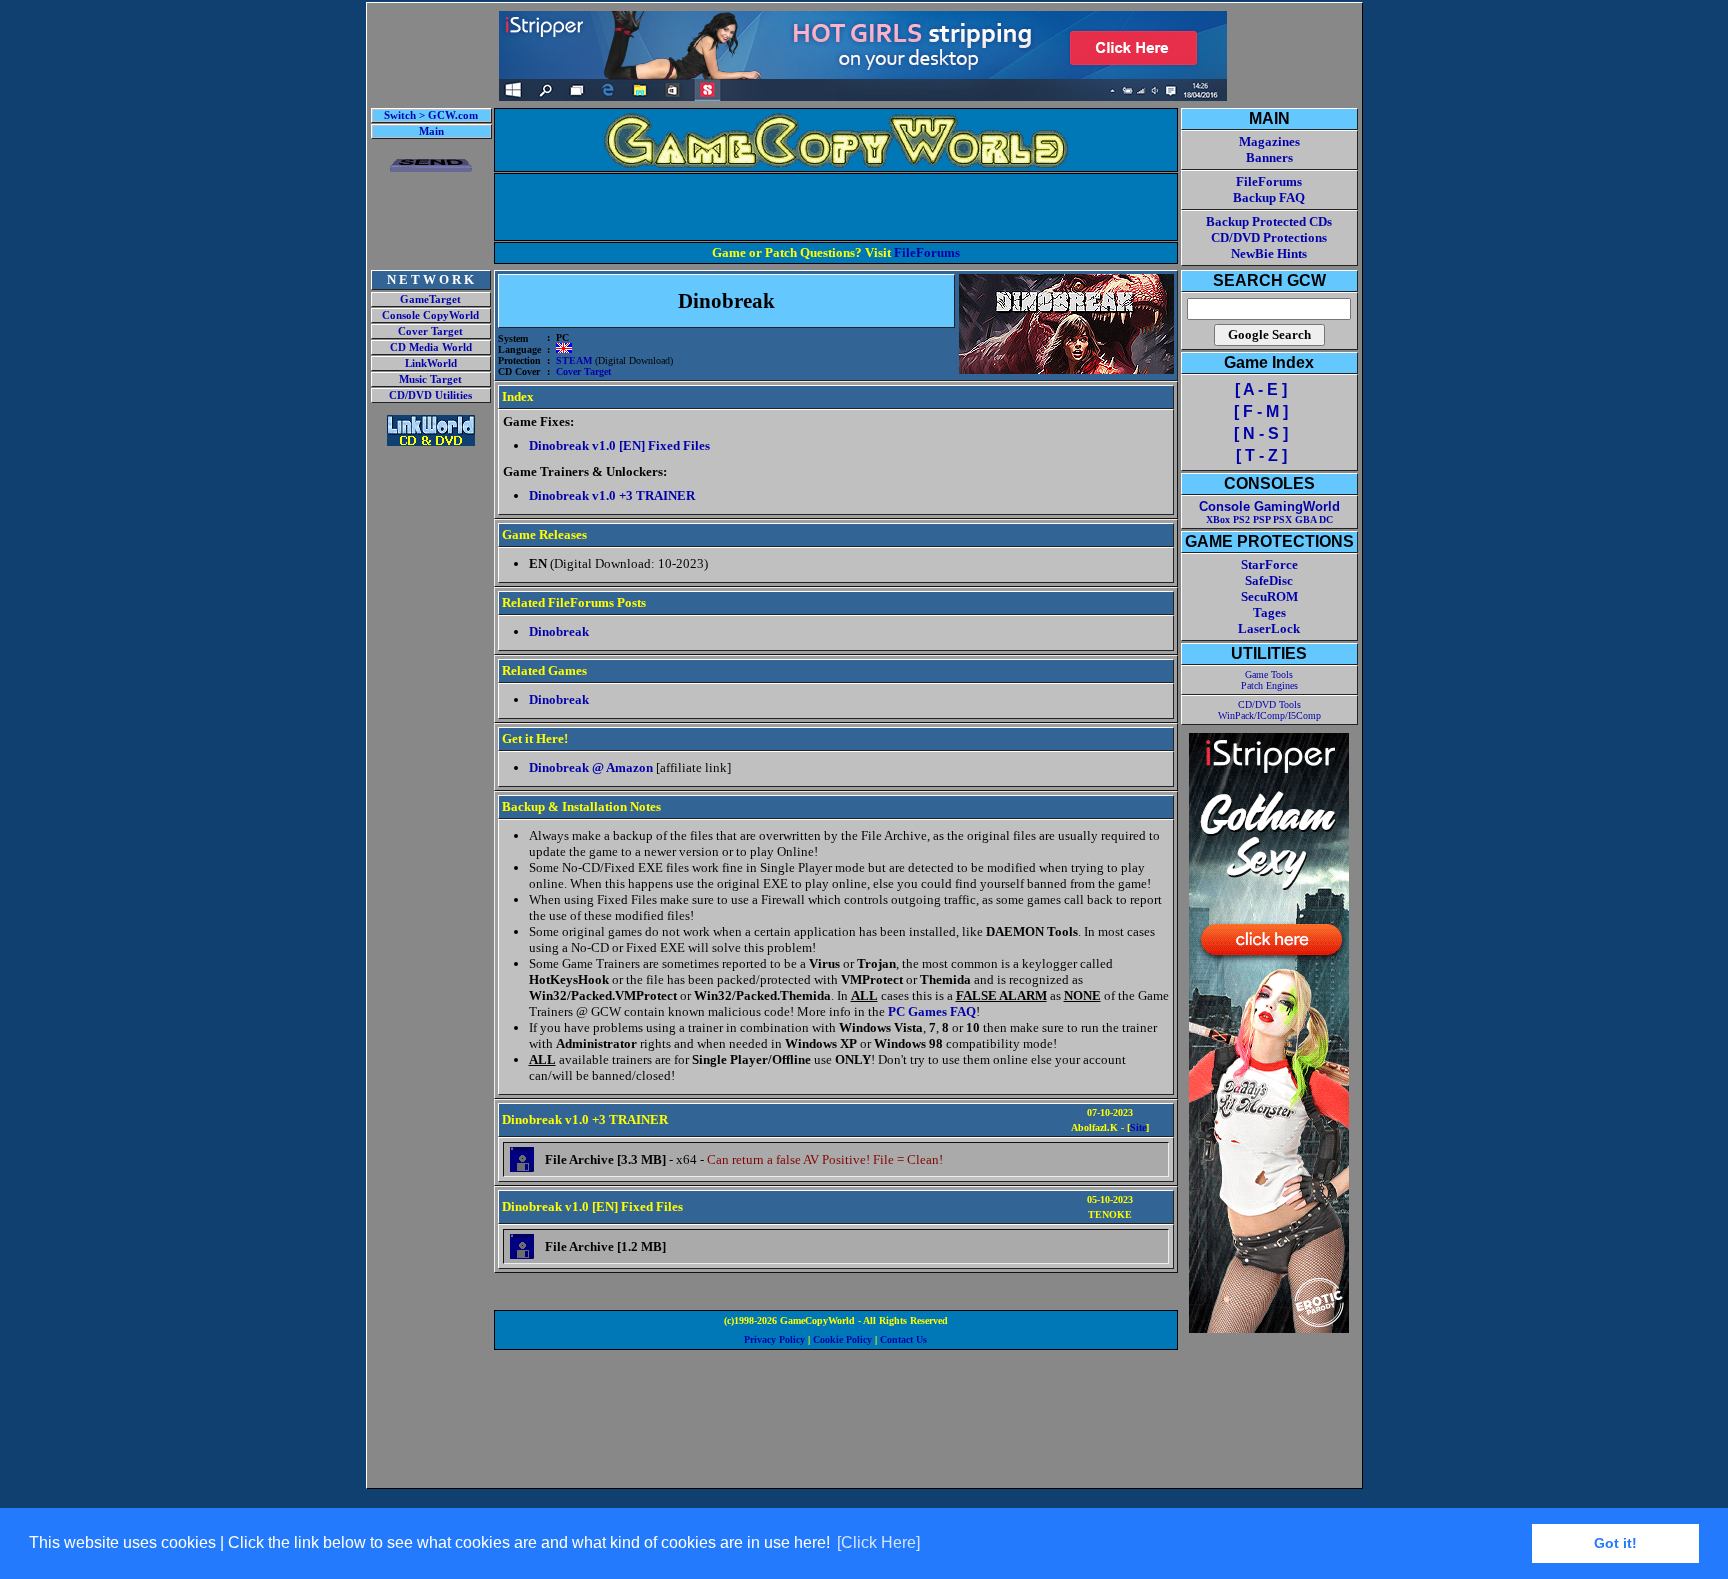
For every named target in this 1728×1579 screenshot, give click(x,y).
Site (1138, 1127)
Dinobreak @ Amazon (591, 767)
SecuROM (1269, 596)
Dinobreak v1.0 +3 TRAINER (612, 495)
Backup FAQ (1269, 197)
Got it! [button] (1615, 1543)
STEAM (574, 360)
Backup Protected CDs (1269, 221)
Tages (1269, 612)
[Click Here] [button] (878, 1542)
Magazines (1269, 141)
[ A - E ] (1261, 389)
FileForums (927, 252)
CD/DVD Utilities (430, 395)
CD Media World (431, 347)
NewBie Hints (1269, 253)
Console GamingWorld (1269, 506)
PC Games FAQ (932, 1011)
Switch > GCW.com (431, 115)
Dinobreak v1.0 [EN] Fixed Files (619, 445)
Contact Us (903, 1339)
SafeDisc (1269, 580)
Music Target (430, 379)
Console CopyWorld (430, 315)
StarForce (1269, 564)
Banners (1269, 157)
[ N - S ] (1261, 433)
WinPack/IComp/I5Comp (1269, 715)
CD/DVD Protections (1269, 237)
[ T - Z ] (1261, 455)
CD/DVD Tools (1269, 704)
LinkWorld (431, 363)
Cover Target (430, 331)
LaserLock (1269, 628)
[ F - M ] (1261, 411)
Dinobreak (559, 631)
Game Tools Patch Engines (1269, 680)
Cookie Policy (842, 1339)
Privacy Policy (774, 1339)
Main (431, 131)
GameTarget (430, 299)
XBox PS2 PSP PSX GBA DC (1269, 519)
